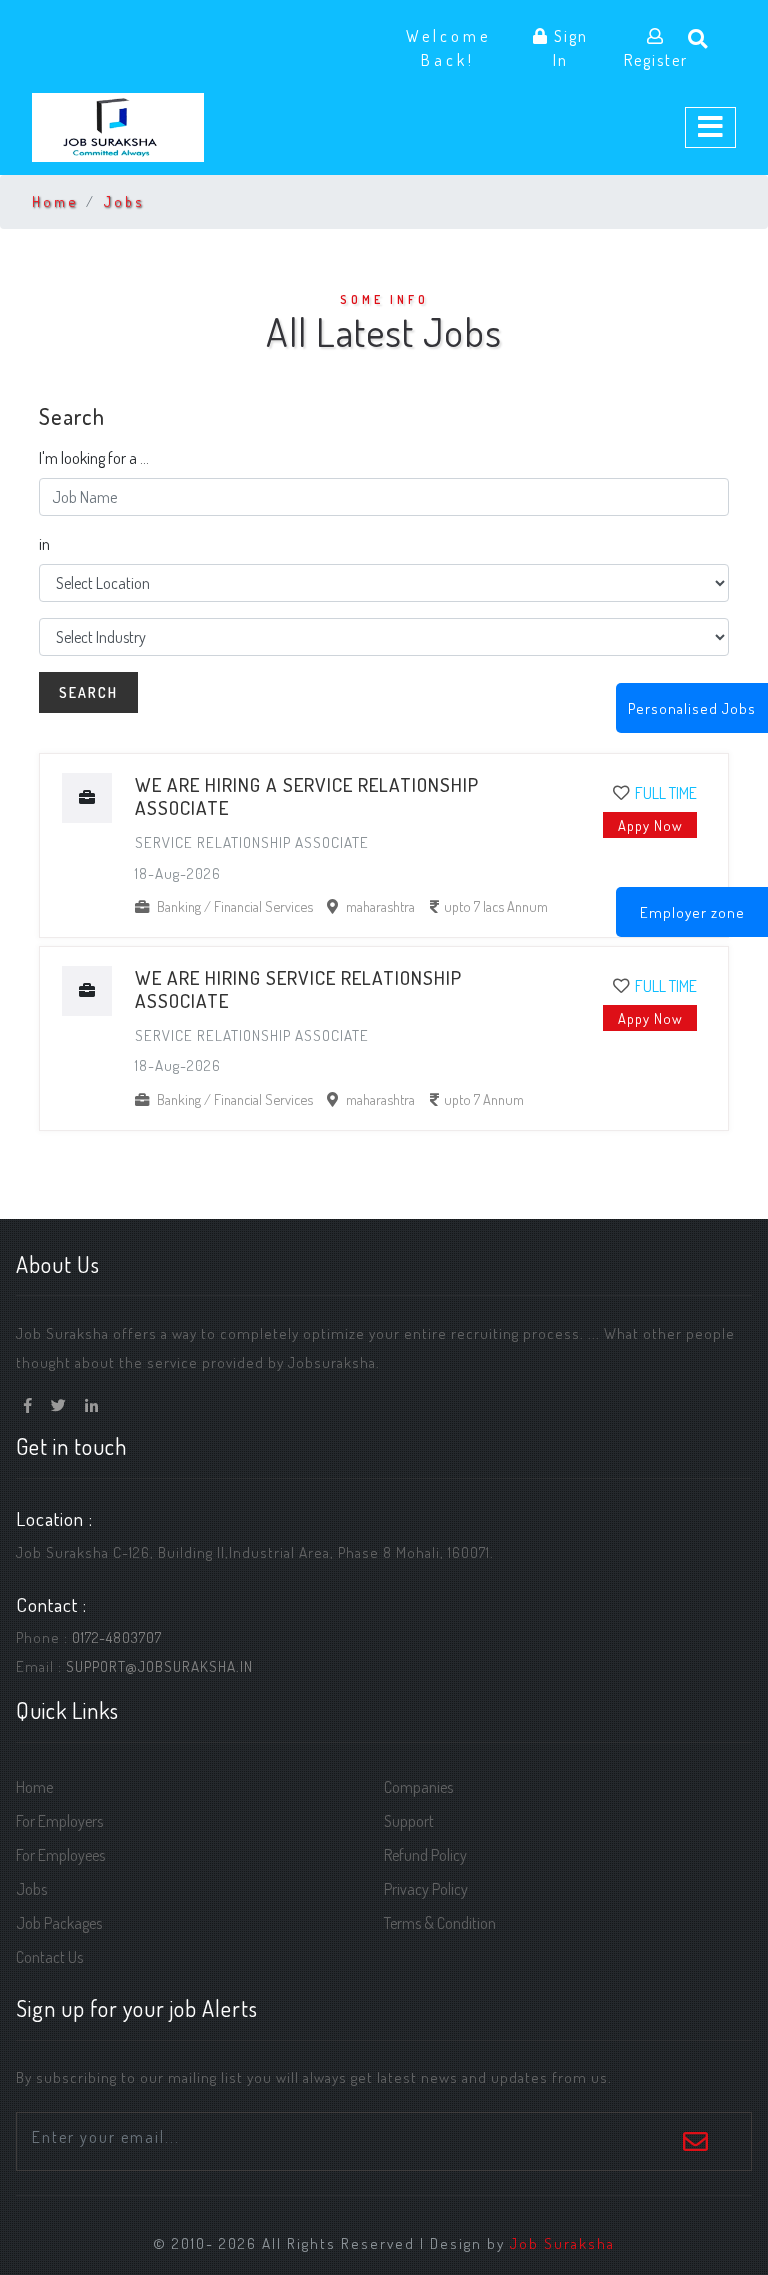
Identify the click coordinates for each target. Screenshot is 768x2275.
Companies (418, 1787)
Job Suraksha (562, 2243)
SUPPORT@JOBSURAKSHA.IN (159, 1666)
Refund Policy (425, 1855)
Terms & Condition (440, 1923)
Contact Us (49, 1957)
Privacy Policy (426, 1889)
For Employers (59, 1821)
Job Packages (59, 1923)
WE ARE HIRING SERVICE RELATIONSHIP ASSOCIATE (298, 989)
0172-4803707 (117, 1637)
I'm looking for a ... (94, 458)
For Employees (60, 1855)
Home (55, 201)
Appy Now (650, 825)
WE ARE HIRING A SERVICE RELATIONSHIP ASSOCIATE (307, 796)
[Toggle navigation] (710, 128)
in (44, 544)
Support (409, 1821)
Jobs (124, 201)
